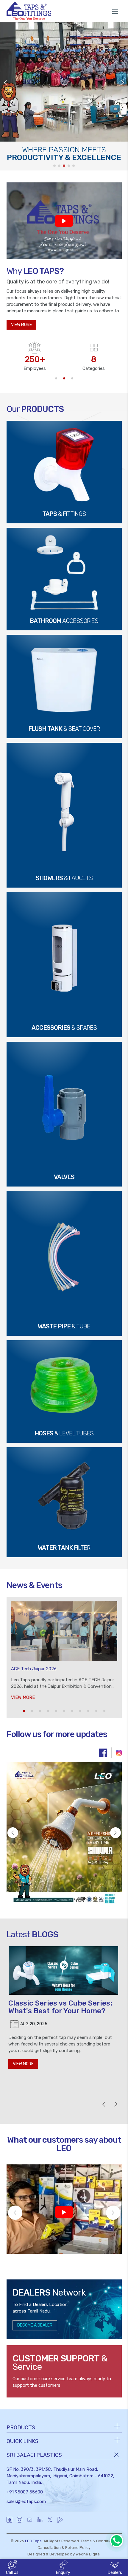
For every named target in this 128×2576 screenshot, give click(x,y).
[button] (56, 378)
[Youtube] (30, 2523)
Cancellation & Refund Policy (64, 2548)
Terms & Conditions (98, 2541)
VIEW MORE (21, 325)
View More (23, 1697)
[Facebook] (103, 1753)
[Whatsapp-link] (117, 2541)
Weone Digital (88, 2554)
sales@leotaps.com (26, 2501)
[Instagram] (119, 1753)
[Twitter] (50, 2523)
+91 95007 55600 (25, 2492)
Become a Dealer (35, 2325)
